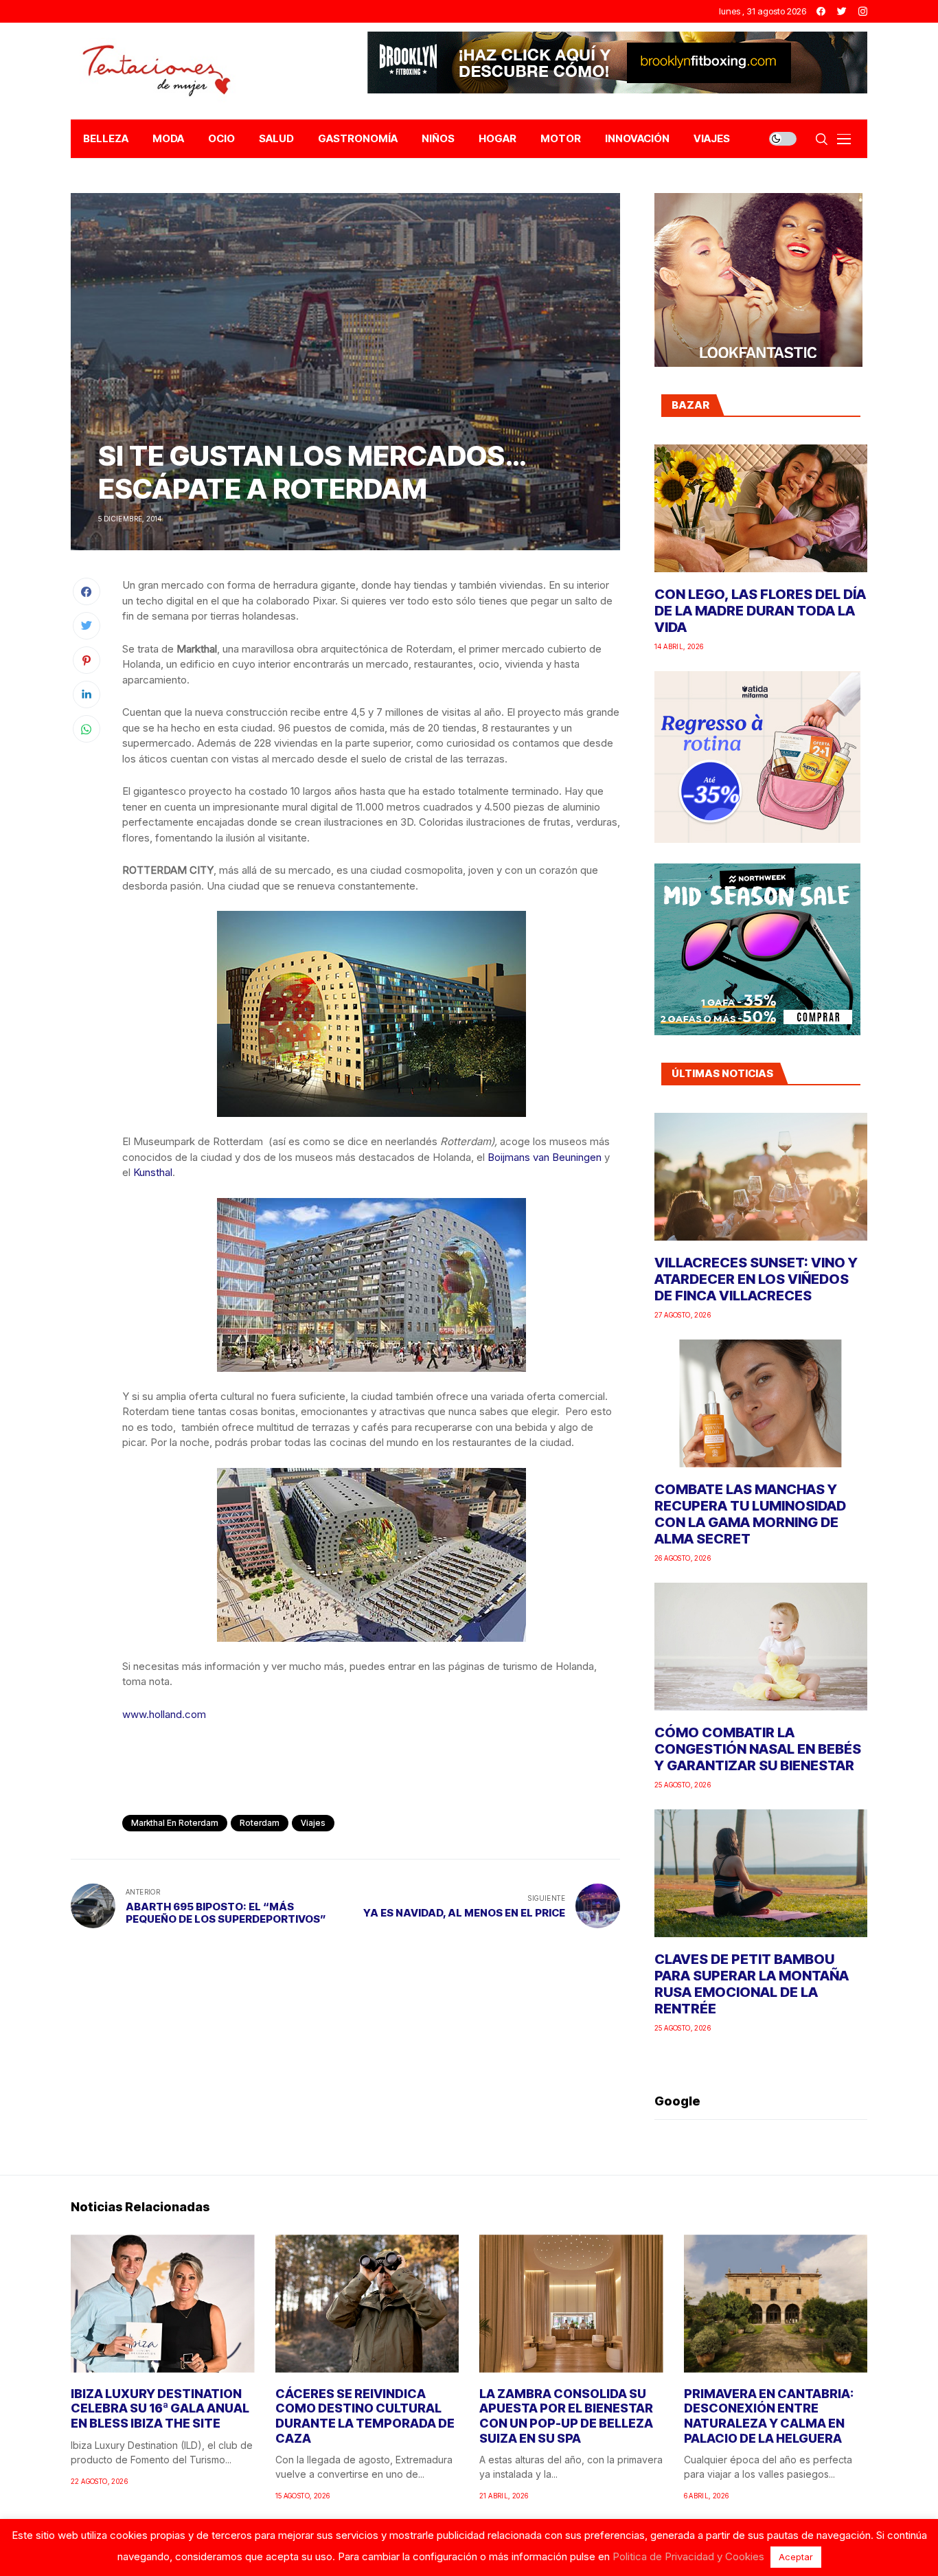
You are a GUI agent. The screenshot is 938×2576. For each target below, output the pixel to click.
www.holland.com (164, 1714)
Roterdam (260, 1823)
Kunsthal (153, 1172)
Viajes (313, 1823)
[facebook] (821, 11)
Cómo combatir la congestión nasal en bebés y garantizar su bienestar (758, 1749)
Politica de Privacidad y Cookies (688, 2556)
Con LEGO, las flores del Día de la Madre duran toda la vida (760, 611)
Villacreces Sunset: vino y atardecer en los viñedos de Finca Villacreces (756, 1279)
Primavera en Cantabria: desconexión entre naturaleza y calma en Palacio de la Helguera (769, 2416)
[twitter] (842, 11)
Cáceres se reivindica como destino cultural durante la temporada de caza (365, 2416)
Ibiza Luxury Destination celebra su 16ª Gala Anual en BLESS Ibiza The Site (160, 2408)
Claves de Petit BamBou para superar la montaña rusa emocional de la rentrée (752, 1984)
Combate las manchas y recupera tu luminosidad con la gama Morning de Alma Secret (750, 1514)
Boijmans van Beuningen (545, 1157)
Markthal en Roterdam (175, 1823)
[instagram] (863, 11)
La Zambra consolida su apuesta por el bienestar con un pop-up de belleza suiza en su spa (566, 2416)
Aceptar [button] (796, 2557)
